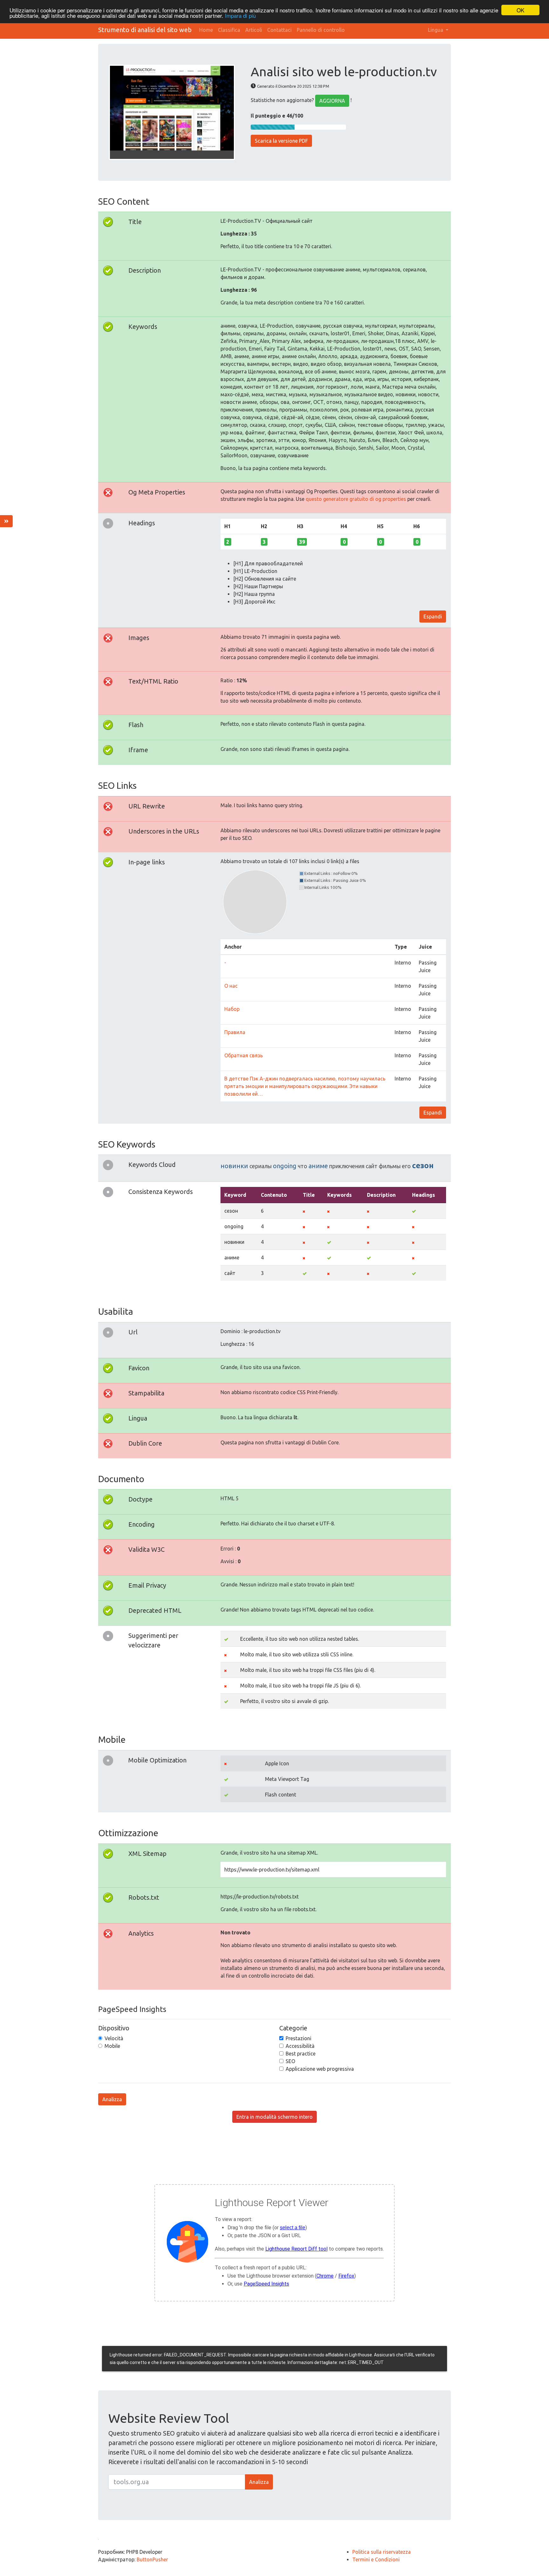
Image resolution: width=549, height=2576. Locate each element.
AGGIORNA (332, 101)
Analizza (112, 2099)
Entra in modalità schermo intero (274, 2117)
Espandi (433, 617)
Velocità (114, 2038)
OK (520, 10)
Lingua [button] (436, 30)
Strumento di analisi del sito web (145, 30)
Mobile (112, 2046)
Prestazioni (298, 2038)
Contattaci (279, 30)
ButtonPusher (152, 2559)
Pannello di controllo (321, 30)
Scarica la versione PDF (281, 141)
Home (206, 30)
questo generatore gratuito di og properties (356, 499)
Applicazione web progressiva (320, 2069)
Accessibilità (300, 2046)
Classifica (229, 30)
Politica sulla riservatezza (382, 2552)
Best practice (301, 2054)
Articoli (254, 30)
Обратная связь (244, 1055)
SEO (290, 2061)
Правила (235, 1032)
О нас (231, 986)
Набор (232, 1009)
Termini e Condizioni (376, 2559)
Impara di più (240, 16)
